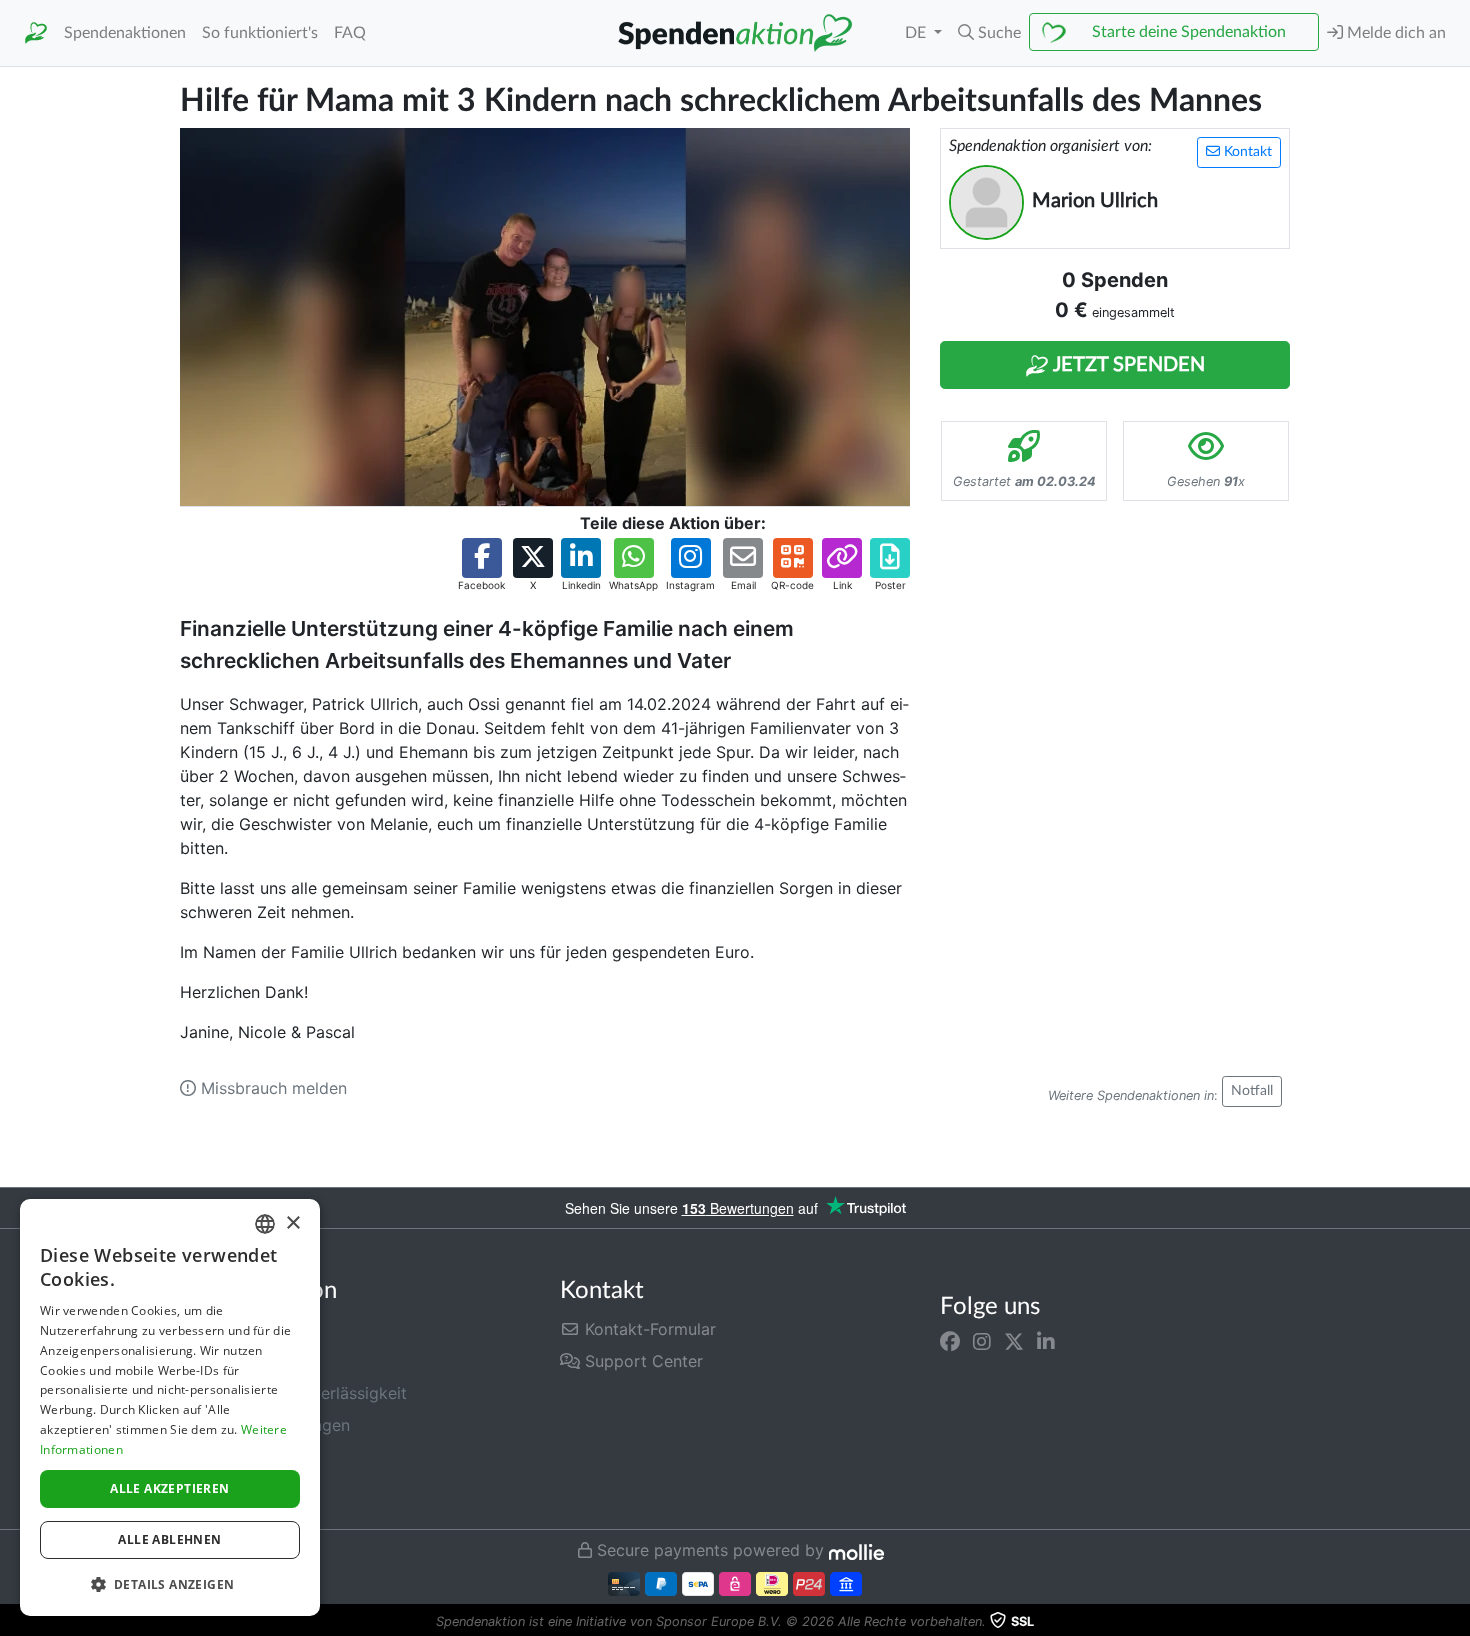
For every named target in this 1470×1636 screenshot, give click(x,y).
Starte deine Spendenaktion (1189, 32)
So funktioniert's (260, 33)
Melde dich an (1394, 33)
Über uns (214, 1361)
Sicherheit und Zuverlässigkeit (293, 1393)
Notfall (1252, 1091)
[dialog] (170, 1407)
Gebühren (216, 1329)
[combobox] (265, 1224)
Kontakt (1246, 152)
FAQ (350, 33)
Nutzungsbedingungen (265, 1425)
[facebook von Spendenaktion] (950, 1341)
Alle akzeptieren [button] (169, 1488)
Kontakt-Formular (648, 1329)
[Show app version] (1456, 1622)
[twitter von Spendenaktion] (1014, 1341)
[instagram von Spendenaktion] (982, 1341)
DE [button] (917, 33)
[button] (989, 33)
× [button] (292, 1223)
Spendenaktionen (125, 33)
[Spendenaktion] (36, 33)
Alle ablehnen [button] (169, 1539)
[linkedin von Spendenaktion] (1046, 1341)
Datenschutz (227, 1457)
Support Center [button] (641, 1361)
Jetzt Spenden (1127, 365)
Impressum (221, 1489)
